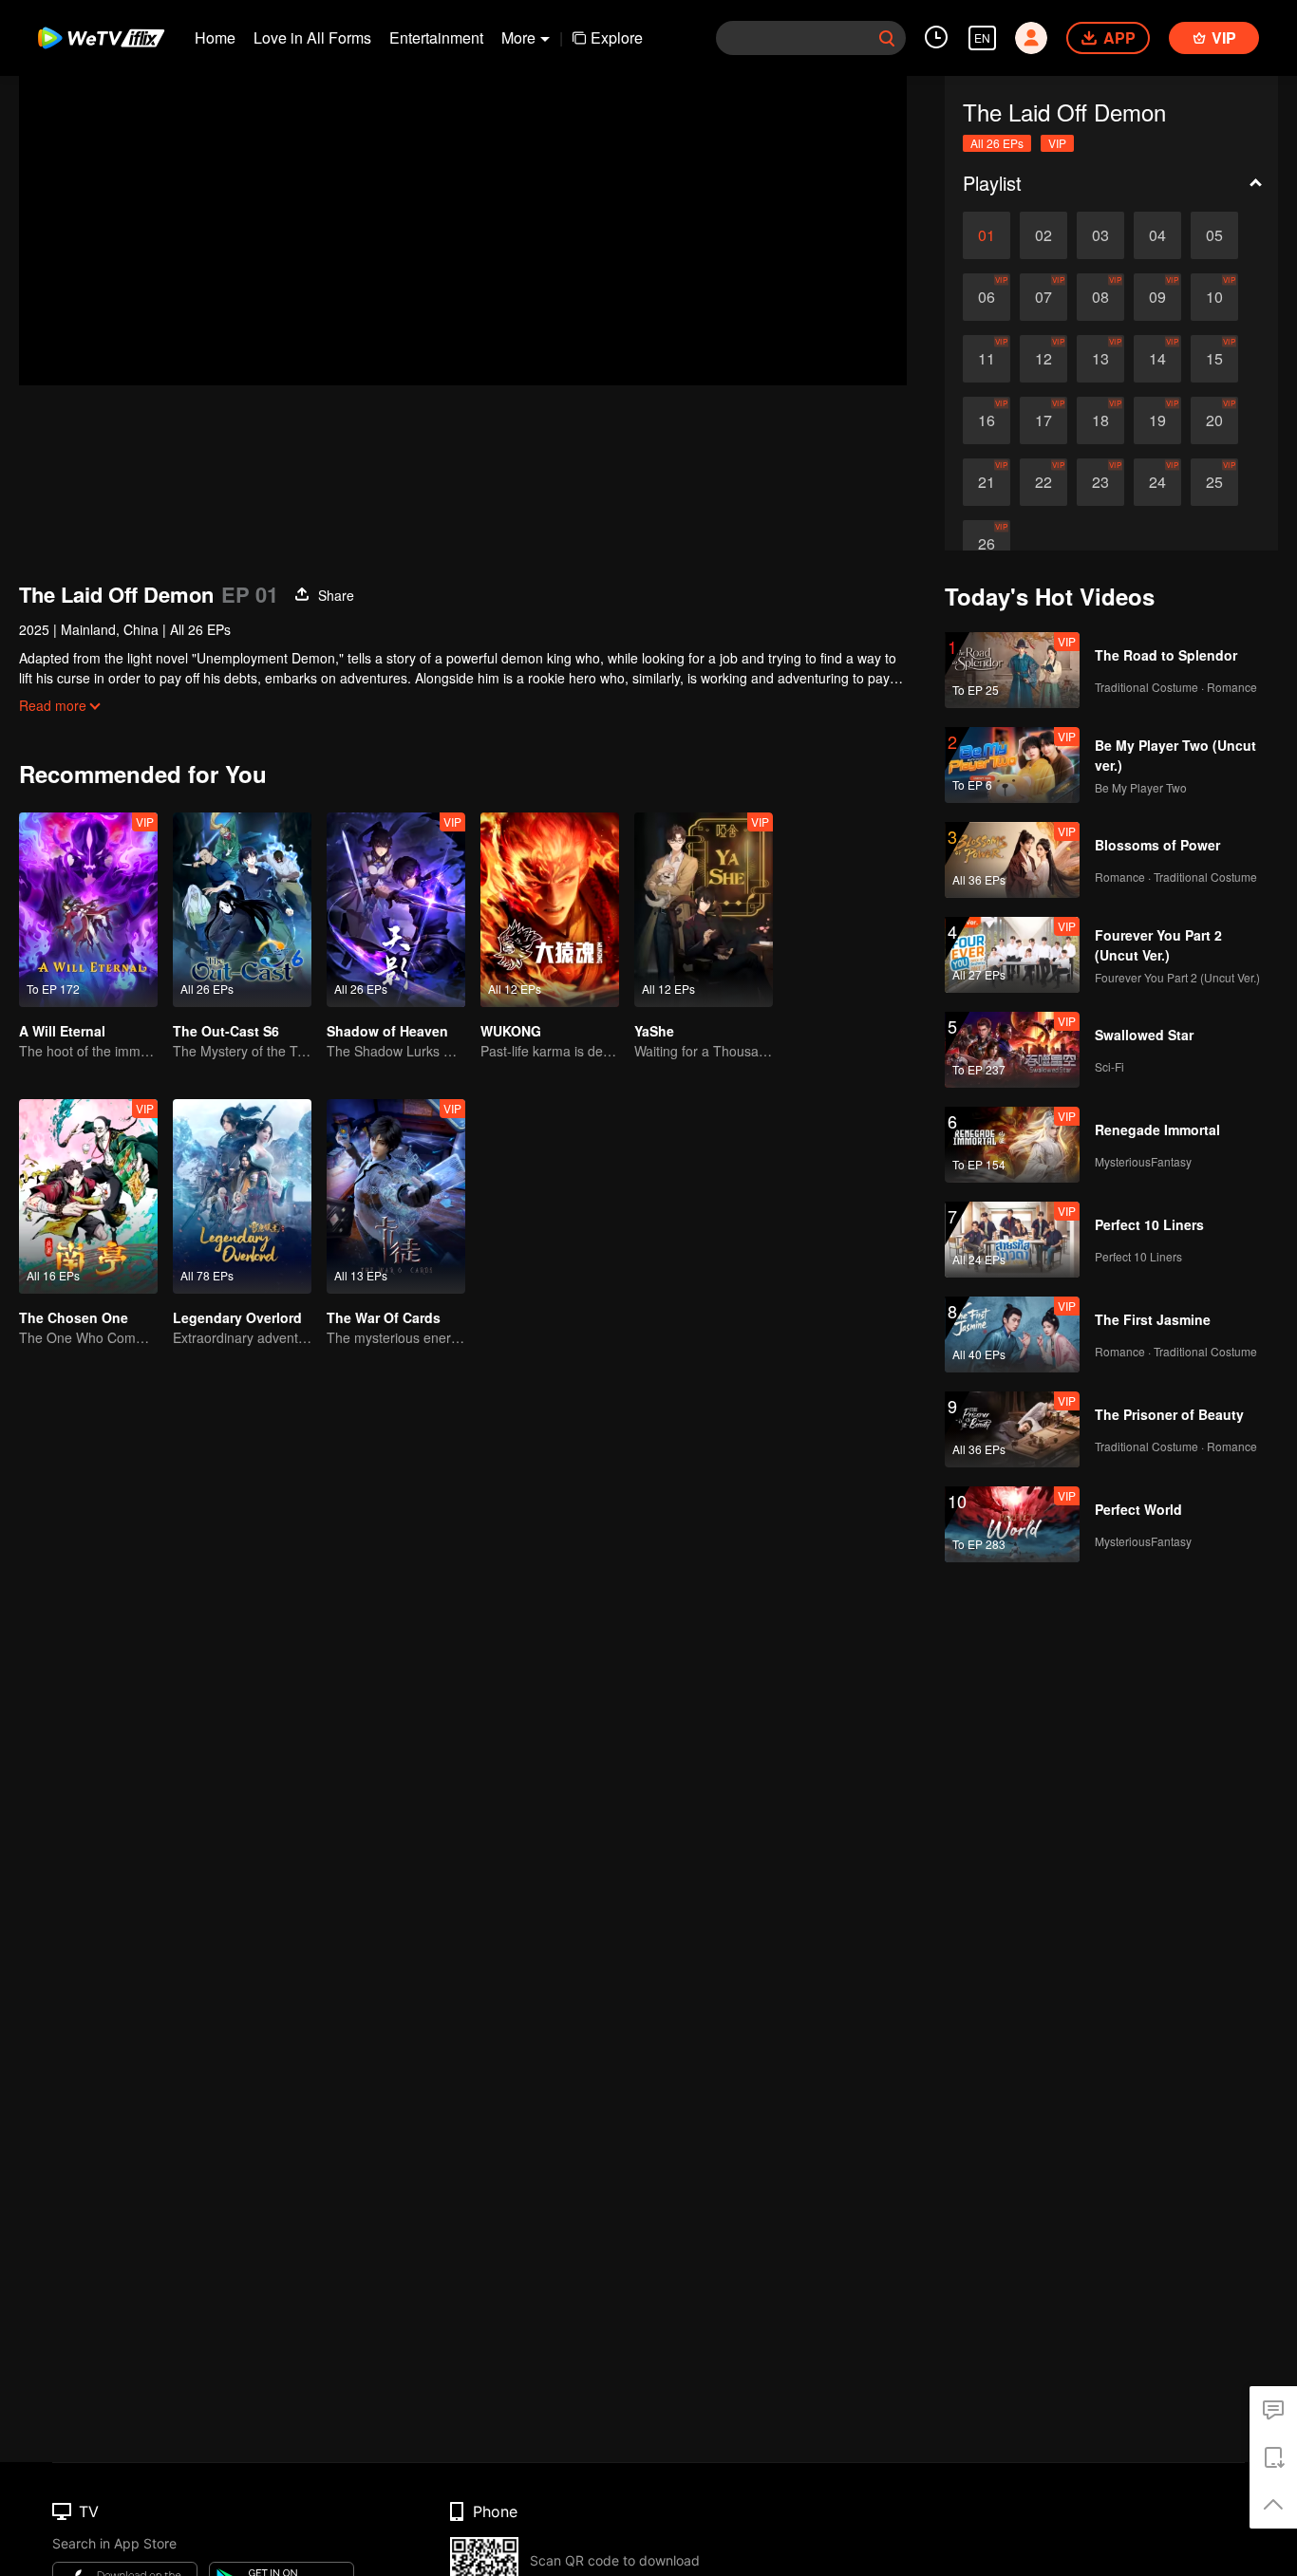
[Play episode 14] (1157, 359)
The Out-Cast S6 (226, 1031)
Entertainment (436, 37)
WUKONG (511, 1031)
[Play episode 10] (1214, 297)
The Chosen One (74, 1317)
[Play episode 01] (987, 235)
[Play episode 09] (1157, 297)
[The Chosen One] (88, 1196)
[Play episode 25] (1214, 482)
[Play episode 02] (1043, 235)
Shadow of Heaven (387, 1031)
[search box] (887, 38)
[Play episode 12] (1043, 359)
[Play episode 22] (1043, 482)
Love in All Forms (312, 37)
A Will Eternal (62, 1031)
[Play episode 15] (1214, 359)
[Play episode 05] (1214, 235)
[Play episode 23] (1100, 482)
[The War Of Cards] (396, 1196)
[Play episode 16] (987, 420)
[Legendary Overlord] (242, 1196)
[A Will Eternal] (88, 910)
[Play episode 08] (1100, 297)
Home (215, 37)
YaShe (654, 1031)
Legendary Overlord (237, 1317)
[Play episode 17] (1043, 420)
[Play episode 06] (987, 297)
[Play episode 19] (1157, 420)
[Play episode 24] (1157, 482)
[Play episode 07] (1043, 297)
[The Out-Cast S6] (242, 910)
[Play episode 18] (1100, 420)
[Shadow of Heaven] (396, 910)
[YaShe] (704, 910)
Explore (617, 37)
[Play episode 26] (987, 544)
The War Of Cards (384, 1317)
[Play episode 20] (1214, 420)
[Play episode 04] (1157, 235)
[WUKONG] (550, 910)
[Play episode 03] (1100, 235)
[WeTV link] (102, 38)
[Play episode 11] (987, 359)
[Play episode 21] (987, 482)
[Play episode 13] (1100, 359)
